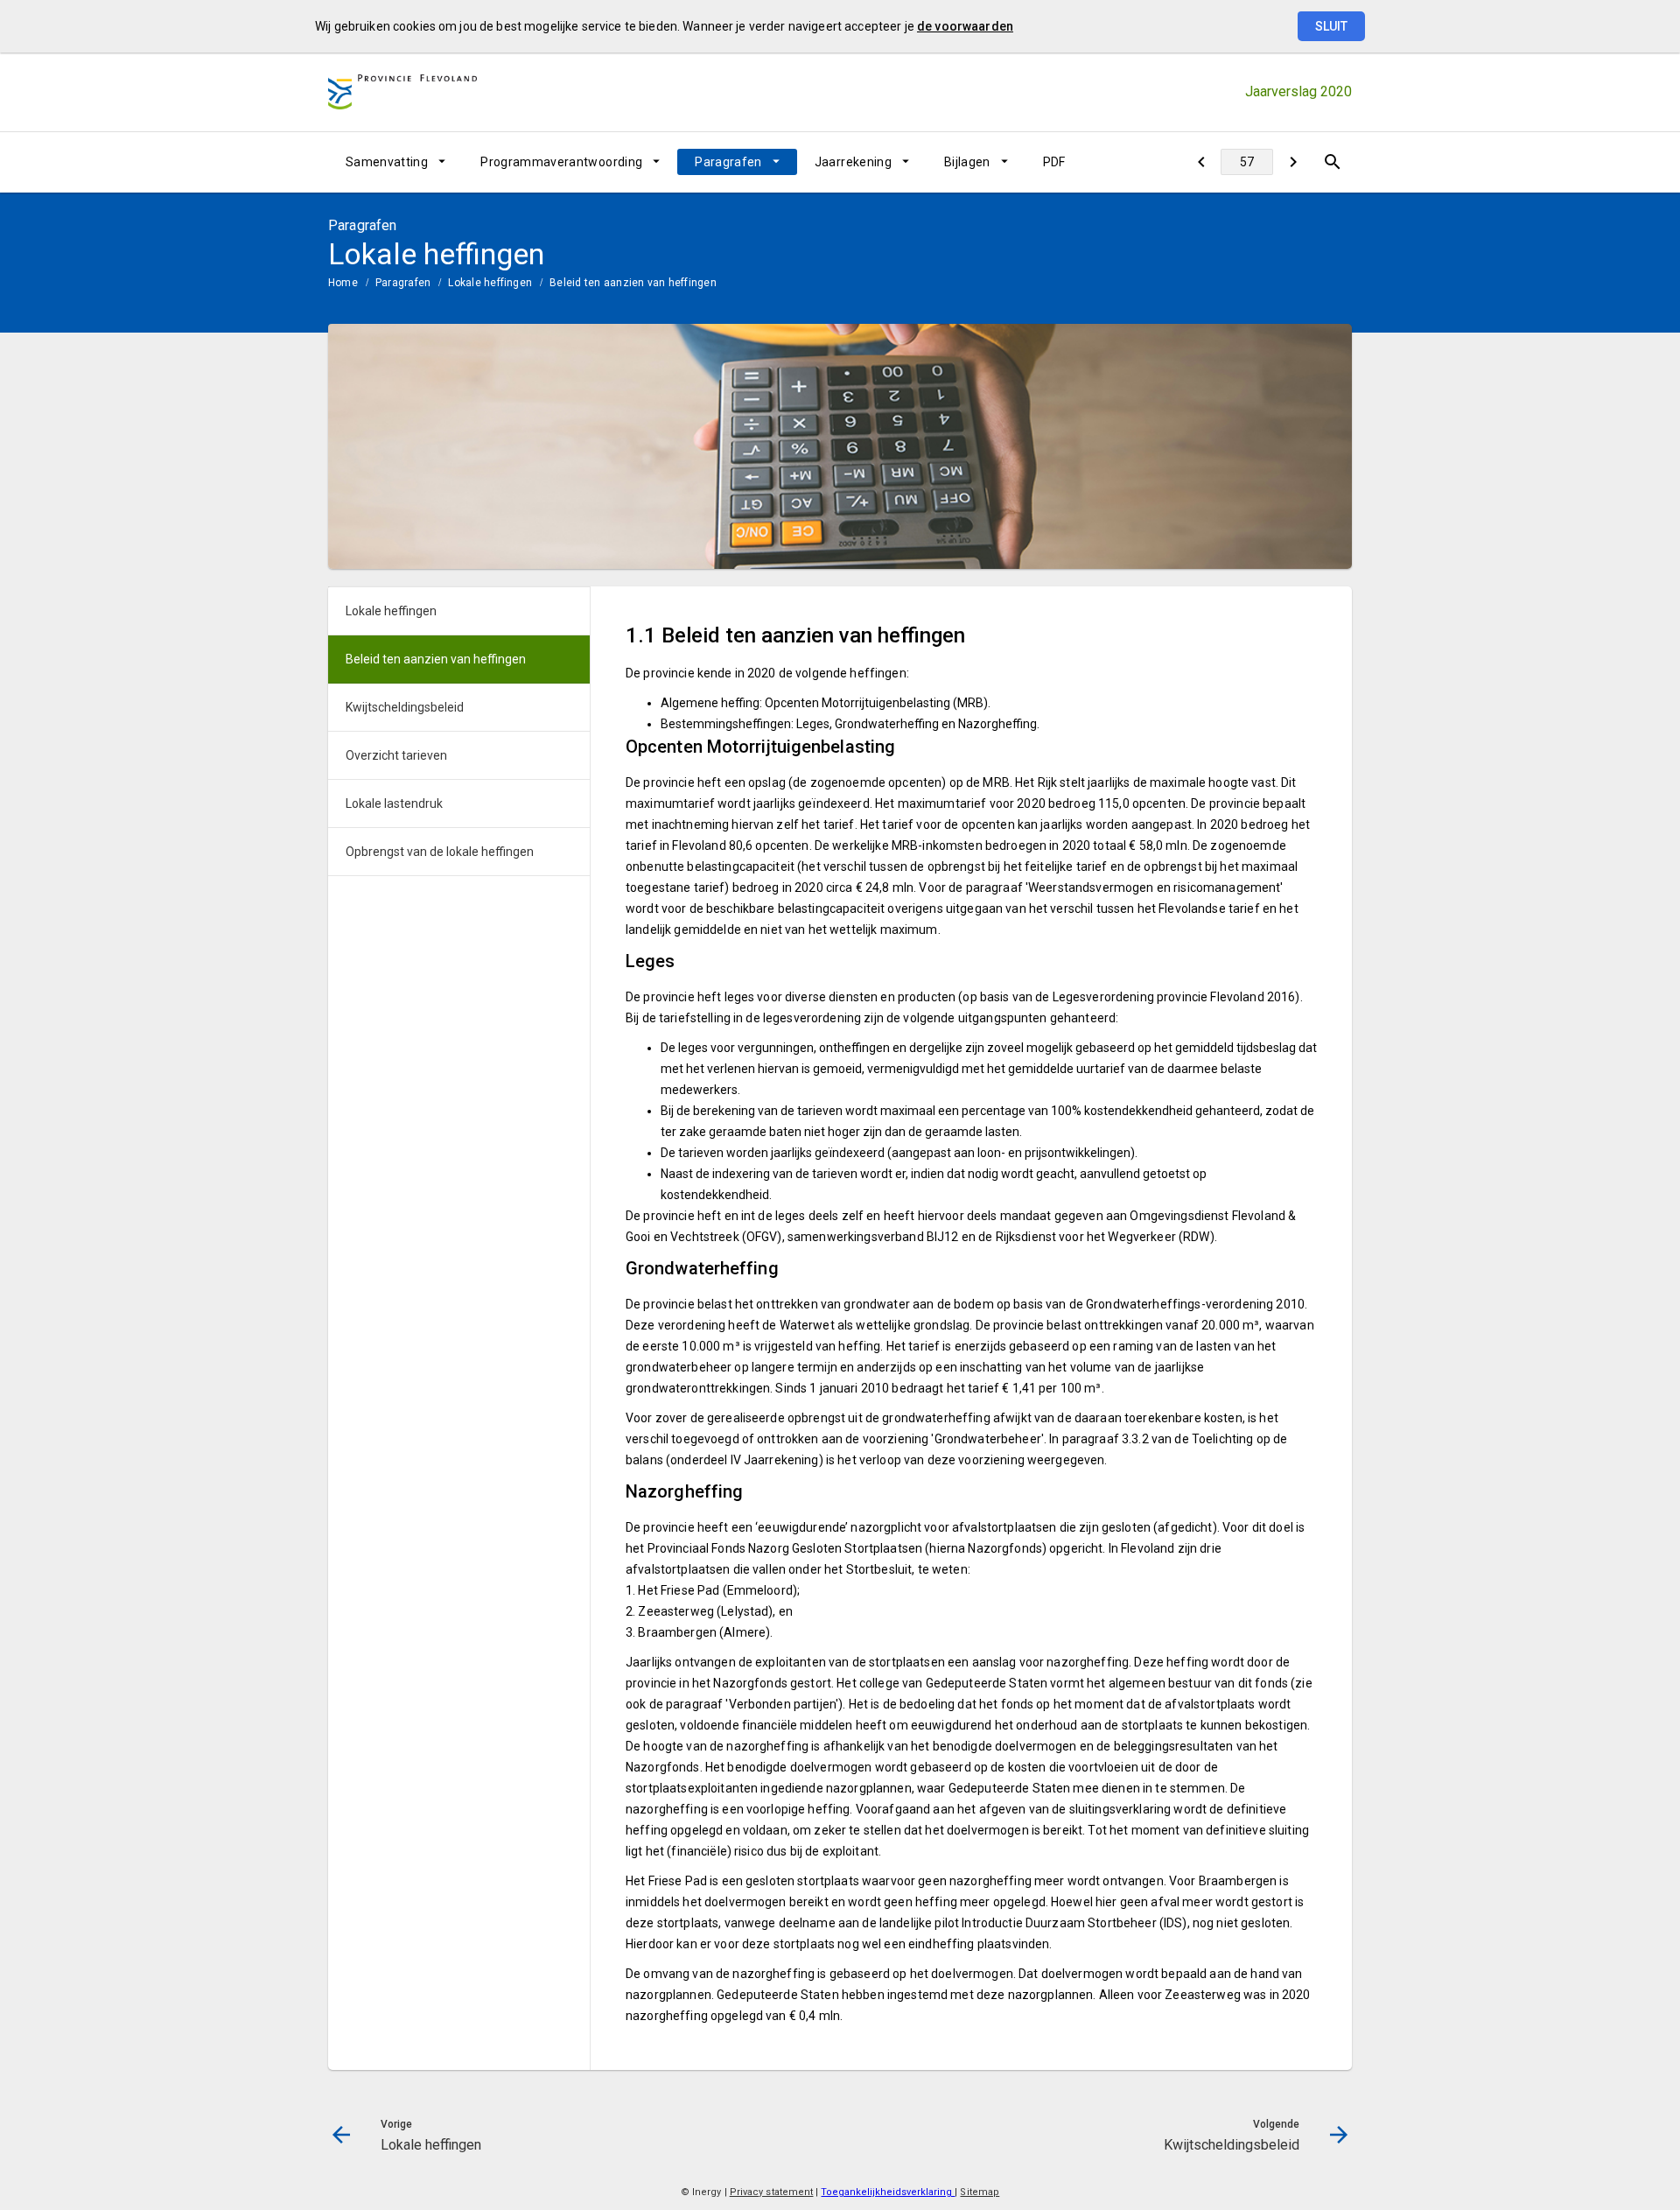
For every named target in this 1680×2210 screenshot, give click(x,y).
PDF (1054, 162)
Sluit (1331, 26)
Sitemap (980, 2192)
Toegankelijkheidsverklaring (888, 2192)
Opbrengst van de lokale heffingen (440, 852)
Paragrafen (728, 162)
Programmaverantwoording (561, 162)
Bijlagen (967, 162)
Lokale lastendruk (394, 803)
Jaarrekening (853, 162)
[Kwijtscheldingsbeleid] (1293, 162)
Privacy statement (772, 2192)
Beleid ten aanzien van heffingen (633, 283)
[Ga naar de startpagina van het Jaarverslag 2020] (402, 92)
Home (343, 283)
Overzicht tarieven (396, 755)
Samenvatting (387, 162)
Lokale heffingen (490, 283)
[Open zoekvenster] (1332, 162)
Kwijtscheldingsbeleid (405, 707)
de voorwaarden (965, 26)
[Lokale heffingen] (1201, 162)
